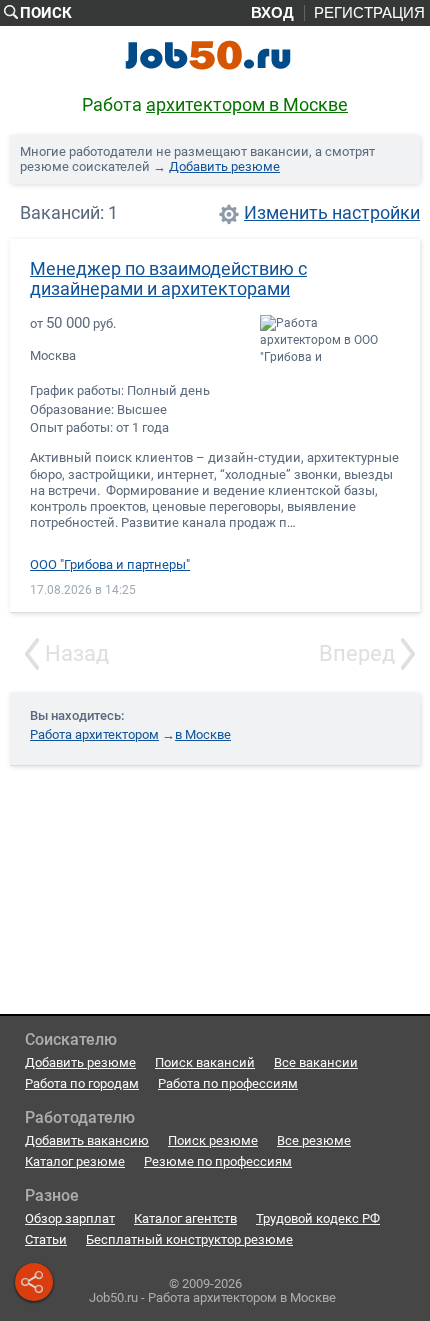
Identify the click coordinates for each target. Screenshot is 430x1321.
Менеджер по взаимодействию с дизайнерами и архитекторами (168, 278)
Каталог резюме (75, 1161)
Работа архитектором (94, 734)
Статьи (46, 1239)
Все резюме (314, 1140)
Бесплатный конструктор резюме (189, 1239)
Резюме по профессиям (218, 1161)
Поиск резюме (213, 1140)
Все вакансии (316, 1062)
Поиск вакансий (205, 1062)
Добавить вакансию (87, 1140)
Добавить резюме (224, 166)
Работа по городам (82, 1083)
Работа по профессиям (228, 1083)
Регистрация (369, 13)
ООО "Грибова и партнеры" (110, 565)
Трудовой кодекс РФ (318, 1218)
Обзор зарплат (70, 1218)
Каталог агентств (185, 1218)
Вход (272, 13)
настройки (376, 213)
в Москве (203, 734)
